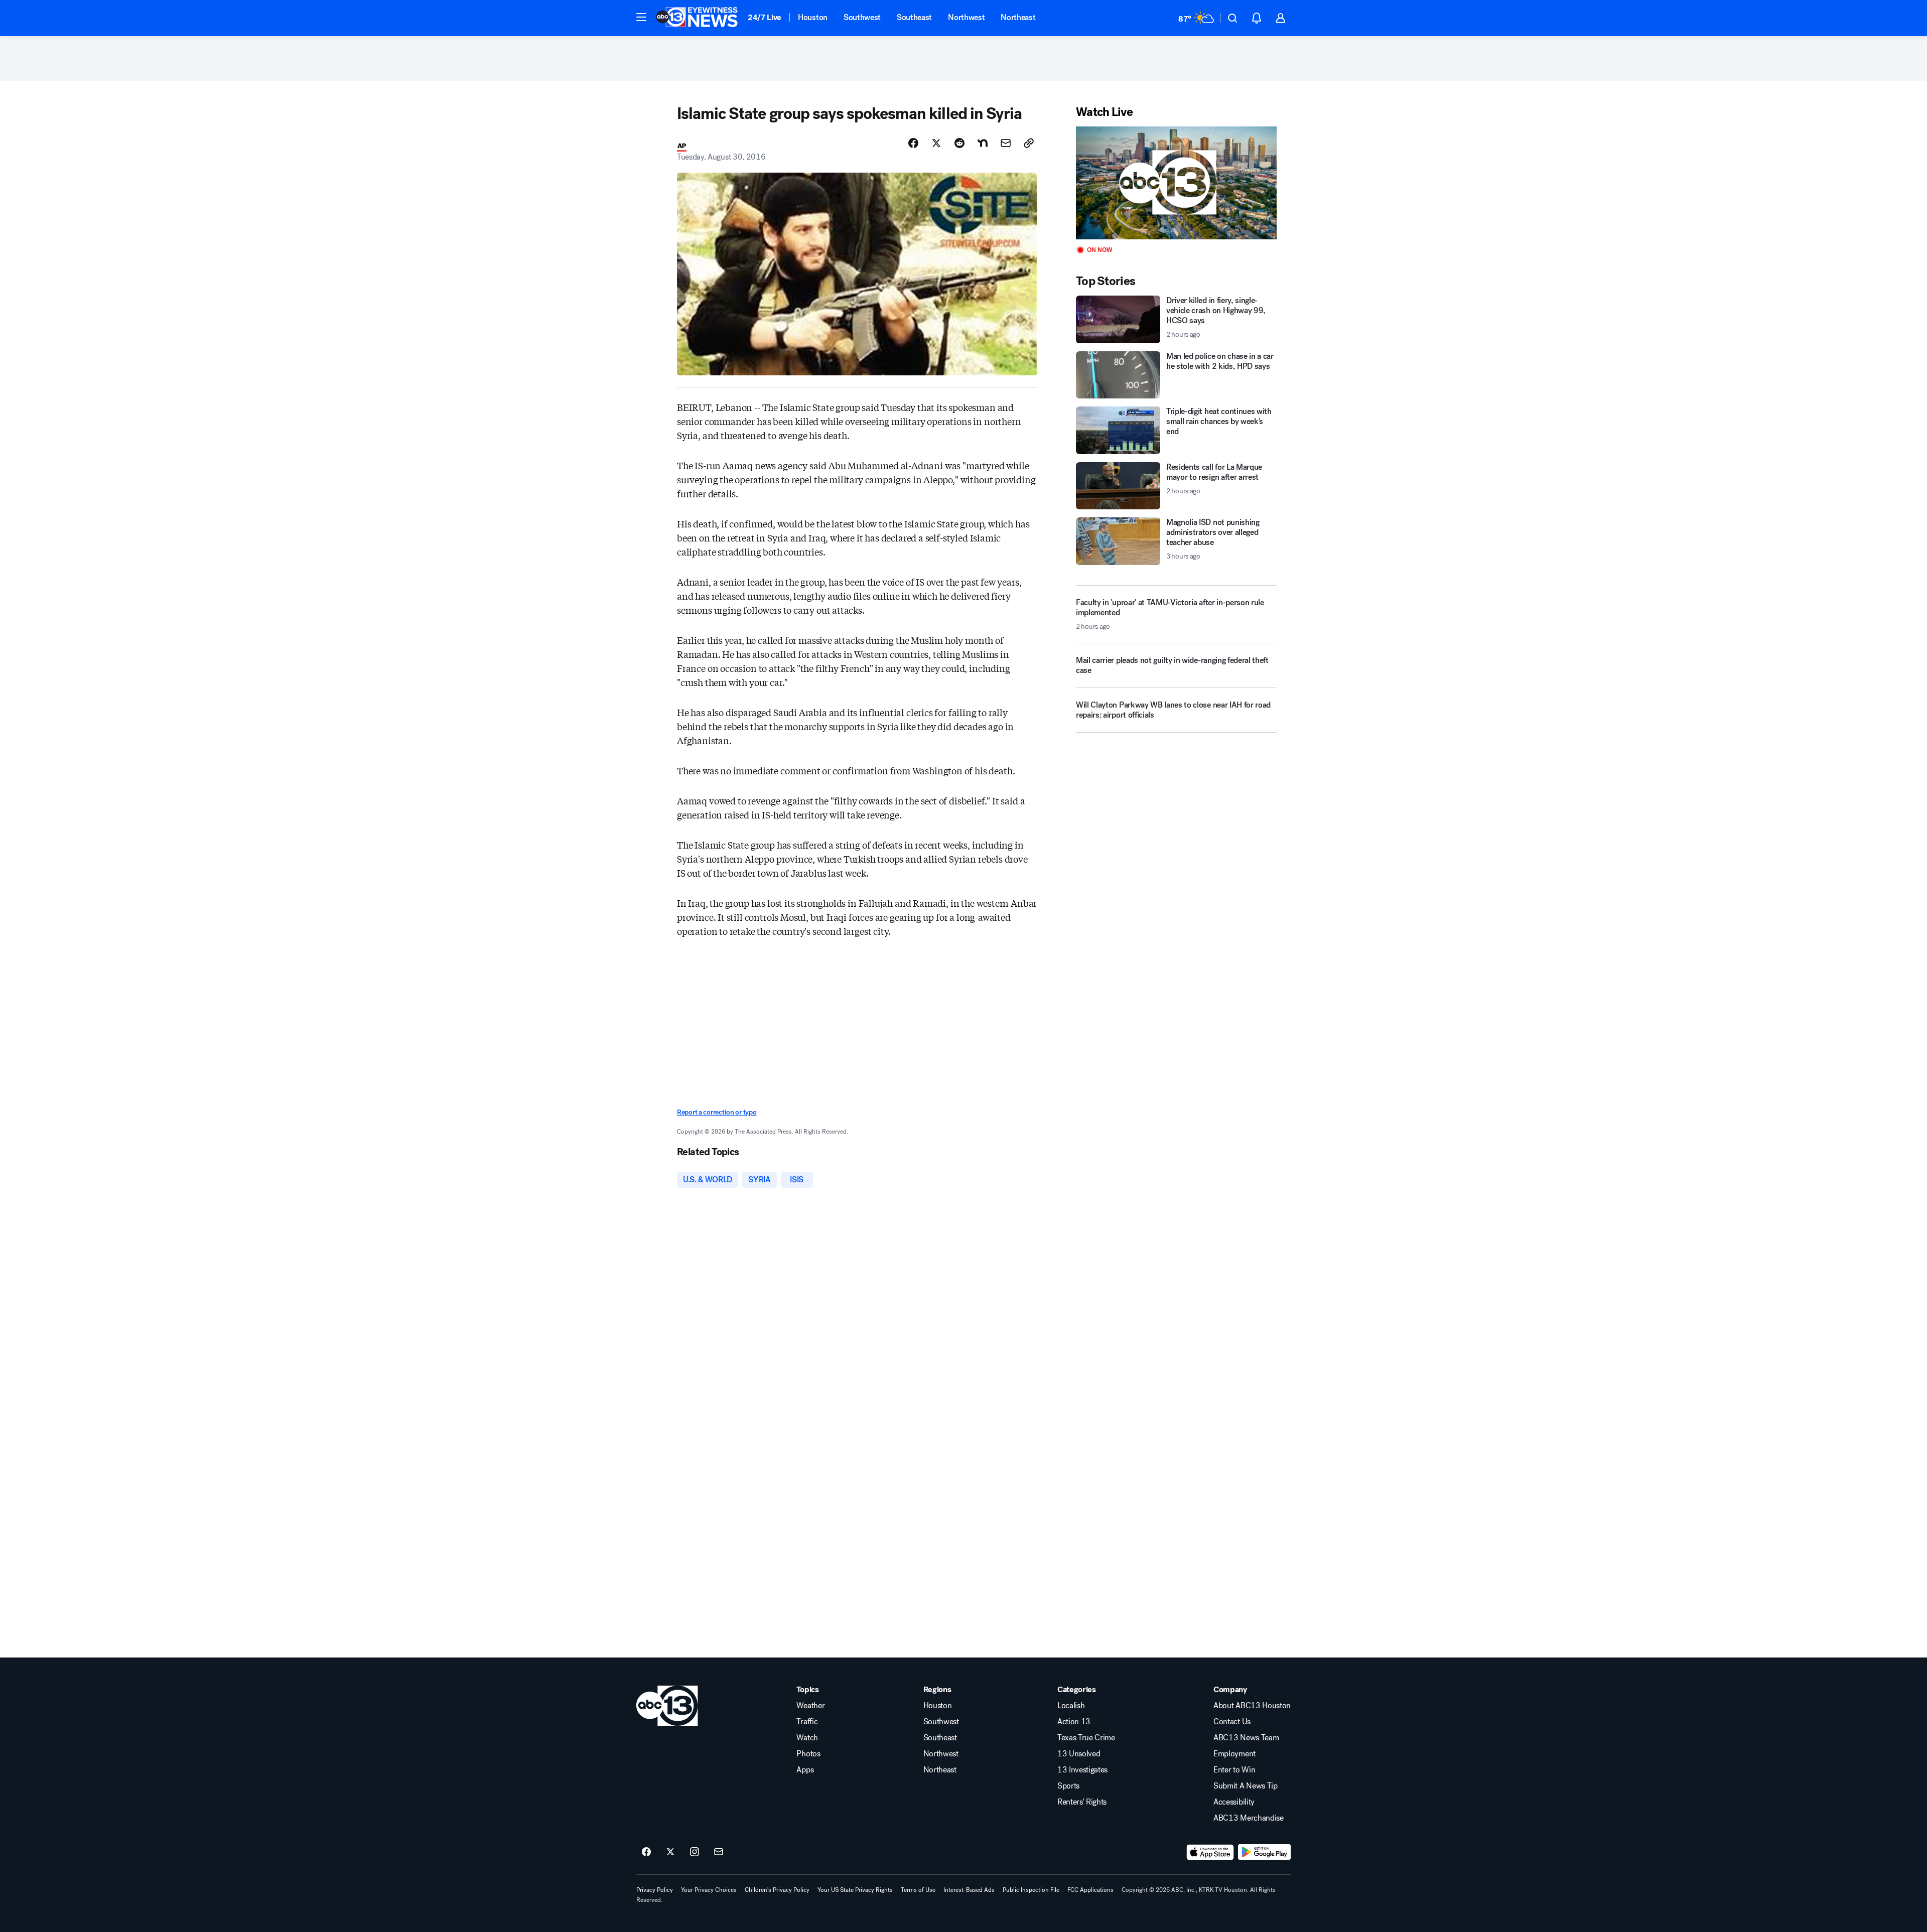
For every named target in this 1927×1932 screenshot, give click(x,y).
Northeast (1018, 17)
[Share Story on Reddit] (959, 143)
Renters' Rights (1082, 1802)
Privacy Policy (655, 1890)
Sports (1068, 1786)
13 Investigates (1082, 1770)
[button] (641, 17)
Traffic (807, 1722)
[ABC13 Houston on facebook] (646, 1852)
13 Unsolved (1079, 1754)
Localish (1071, 1706)
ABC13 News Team (1246, 1738)
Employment (1234, 1754)
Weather (810, 1706)
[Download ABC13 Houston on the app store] (1210, 1852)
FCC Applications (1090, 1890)
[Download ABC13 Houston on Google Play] (1264, 1852)
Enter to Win (1234, 1770)
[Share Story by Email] (1006, 143)
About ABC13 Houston (1252, 1706)
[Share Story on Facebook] (913, 143)
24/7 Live (765, 17)
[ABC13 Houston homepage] (697, 18)
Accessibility (1234, 1802)
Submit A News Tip (1246, 1786)
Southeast (914, 17)
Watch (807, 1738)
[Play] (1176, 183)
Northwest (966, 17)
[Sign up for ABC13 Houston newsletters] (719, 1852)
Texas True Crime (1086, 1738)
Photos (808, 1754)
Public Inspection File (1031, 1890)
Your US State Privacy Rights (855, 1890)
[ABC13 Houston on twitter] (670, 1852)
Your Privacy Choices (709, 1890)
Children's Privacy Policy (777, 1890)
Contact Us (1232, 1722)
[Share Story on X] (936, 143)
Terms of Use (918, 1890)
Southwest (862, 17)
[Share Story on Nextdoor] (983, 143)
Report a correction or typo (717, 1112)
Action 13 (1074, 1722)
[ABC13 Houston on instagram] (695, 1852)
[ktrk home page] (667, 1706)
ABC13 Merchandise (1249, 1818)
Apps (805, 1770)
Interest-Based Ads (969, 1890)
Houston (813, 17)
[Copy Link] (1029, 143)
